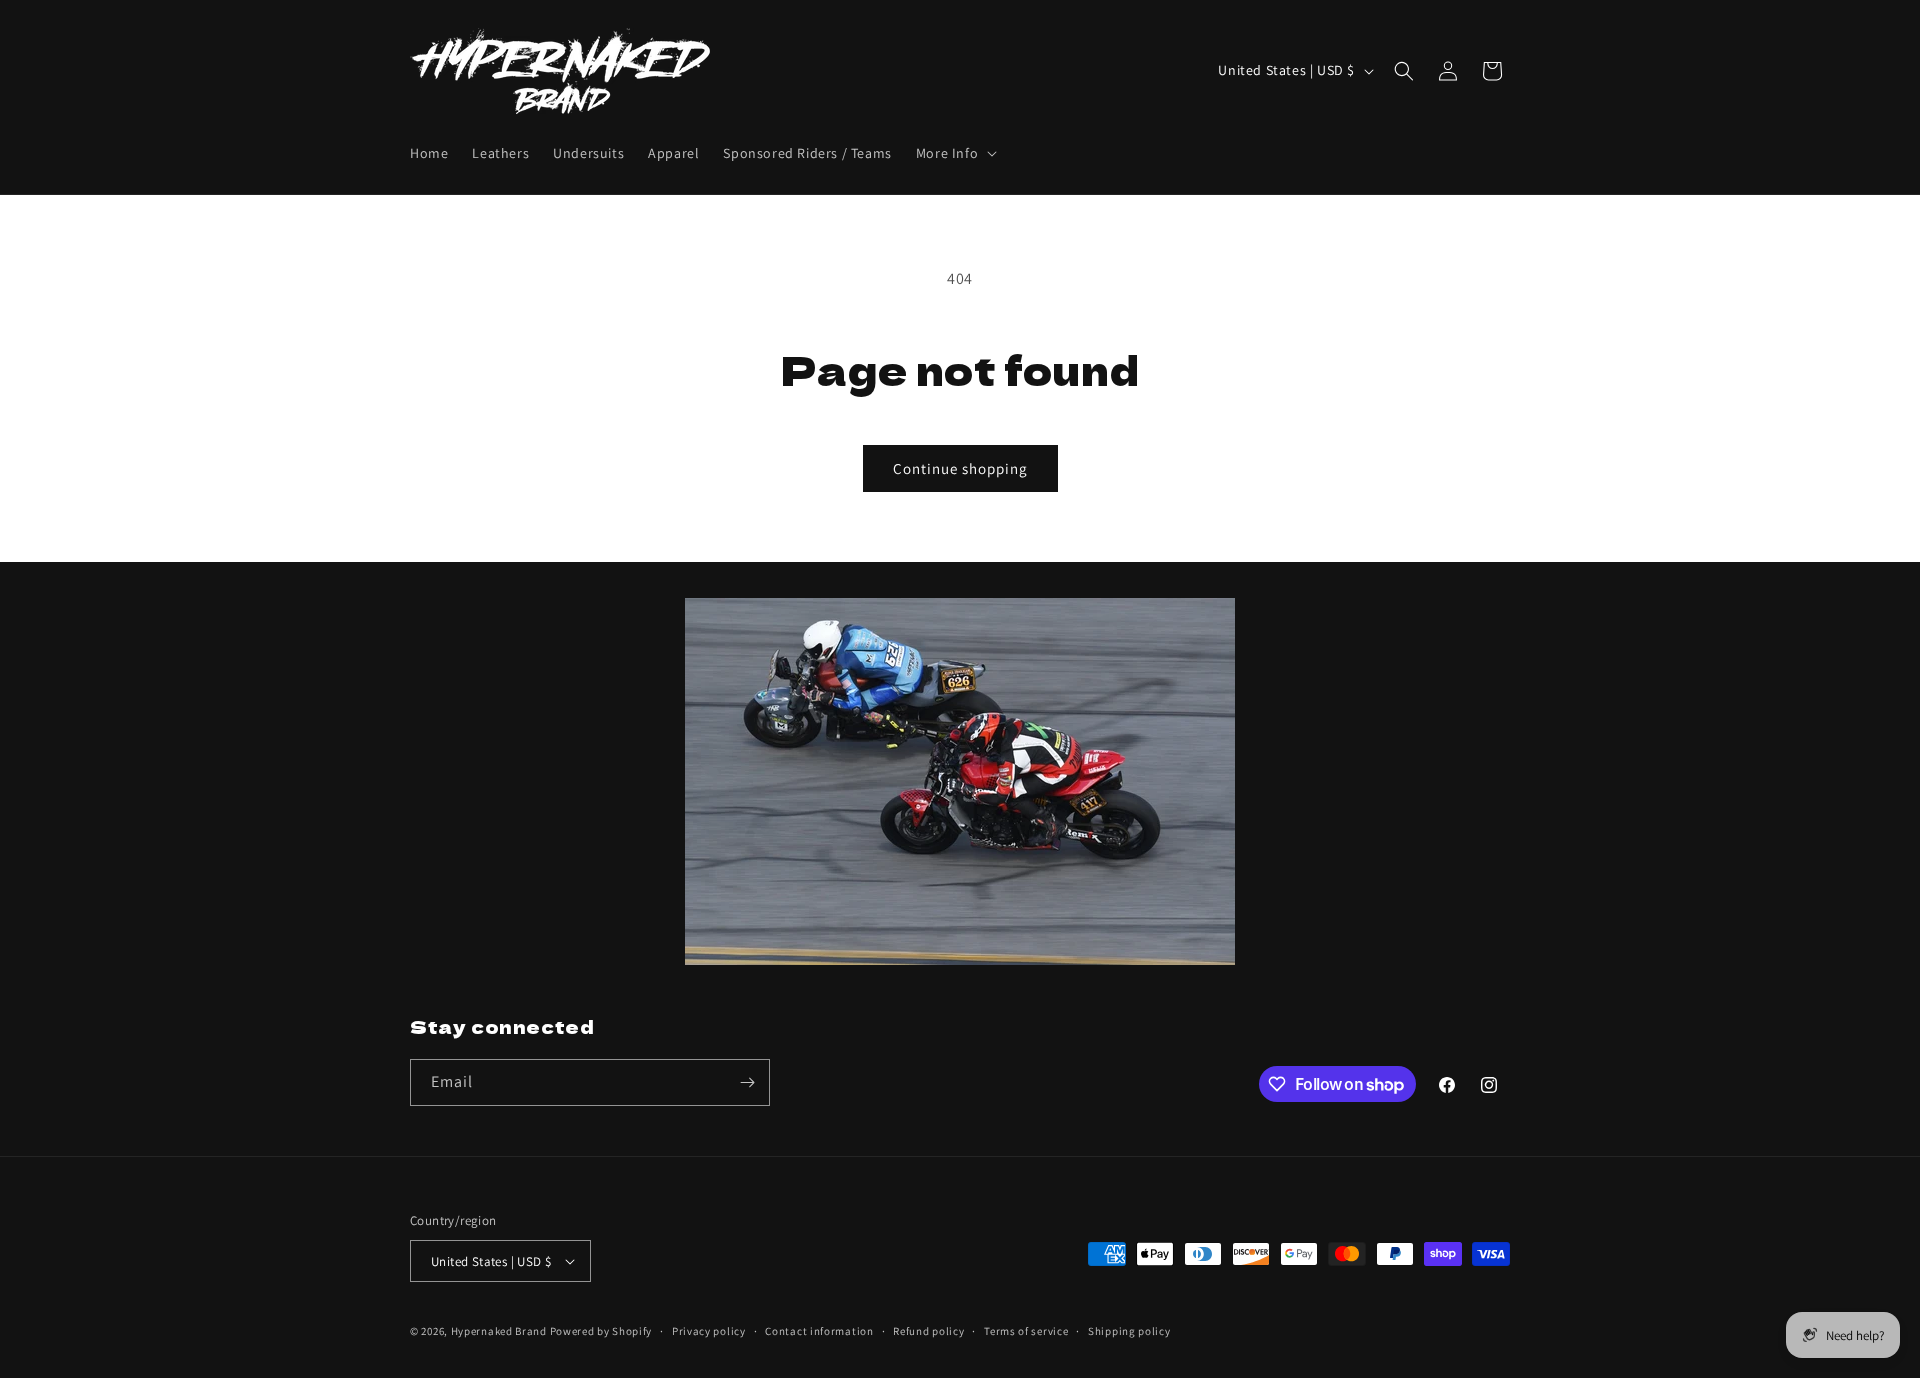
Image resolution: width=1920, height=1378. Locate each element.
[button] (954, 153)
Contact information (819, 1331)
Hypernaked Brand (499, 1331)
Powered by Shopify (601, 1331)
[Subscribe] (747, 1082)
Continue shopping (960, 468)
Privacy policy (709, 1331)
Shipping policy (1129, 1331)
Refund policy (928, 1331)
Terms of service (1026, 1331)
